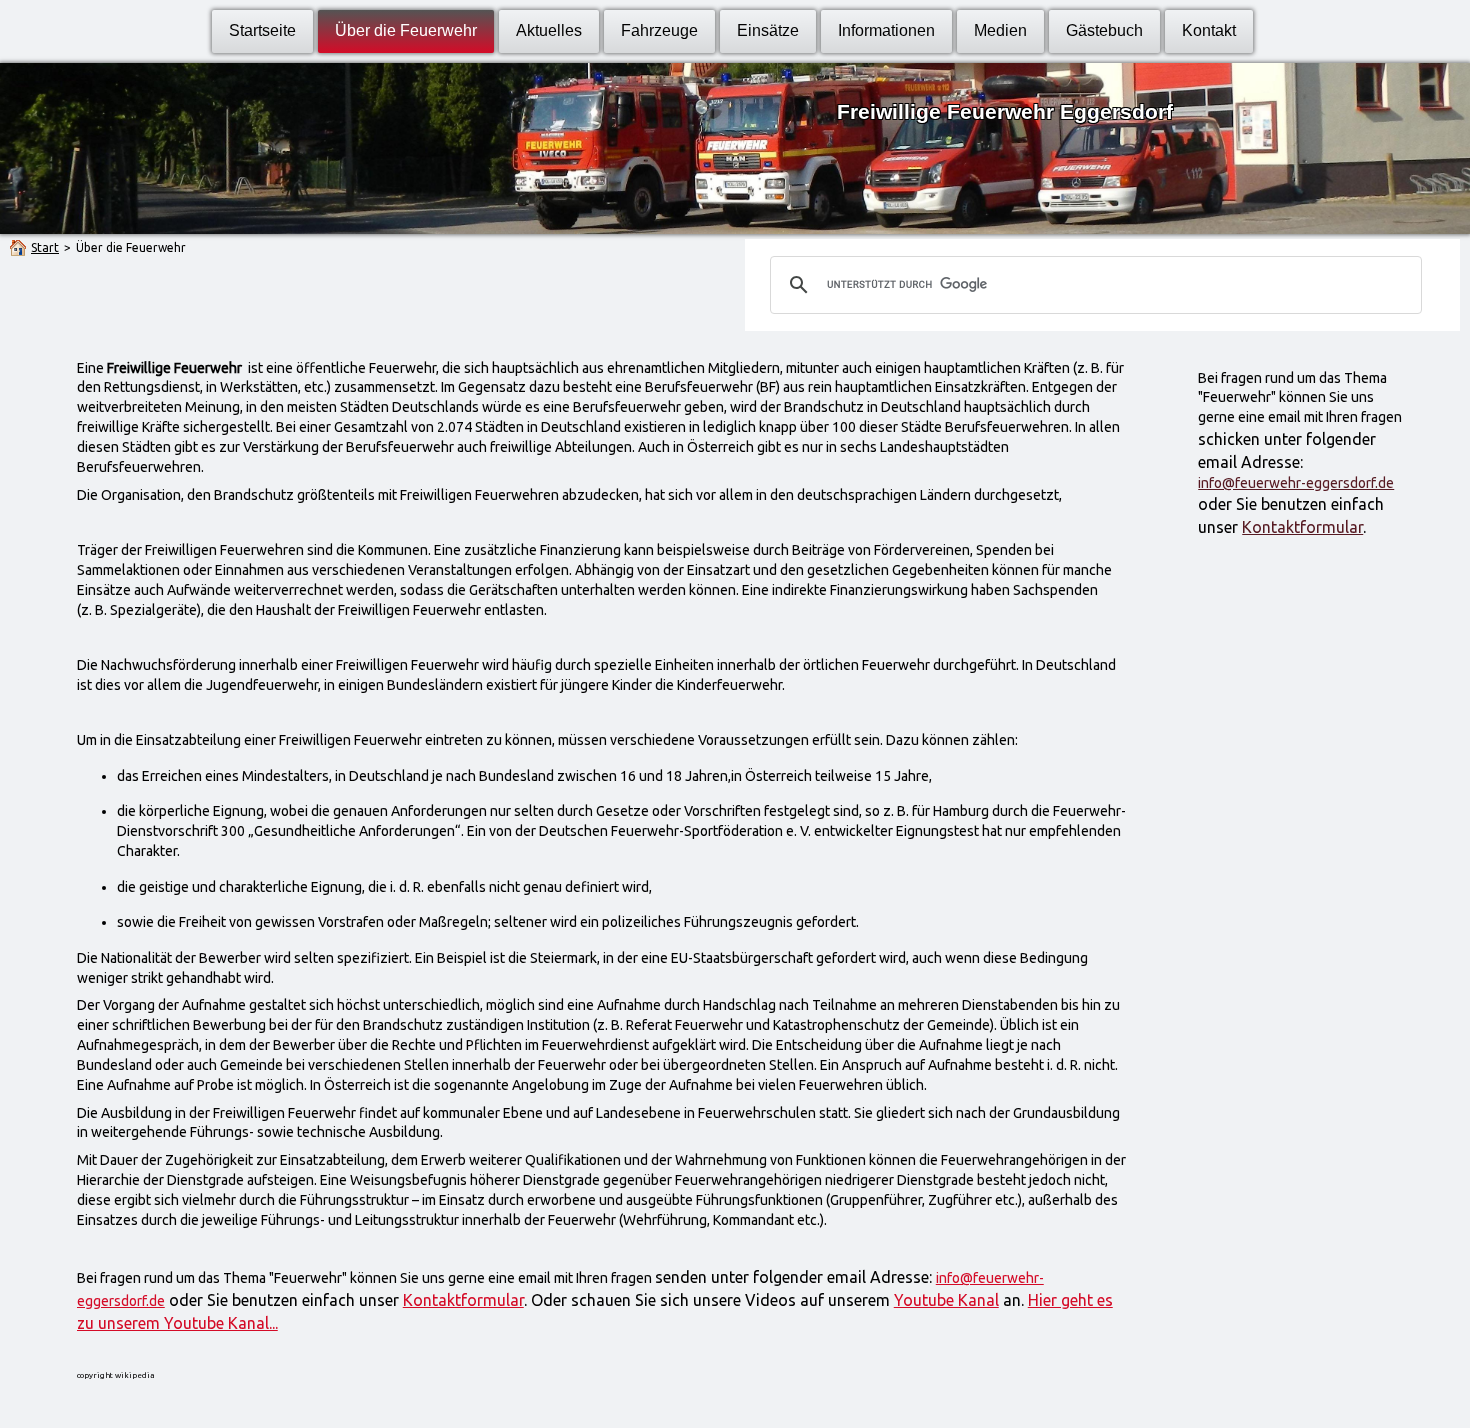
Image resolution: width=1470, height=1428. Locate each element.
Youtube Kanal (946, 1300)
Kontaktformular (1302, 527)
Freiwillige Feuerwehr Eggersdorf (1005, 111)
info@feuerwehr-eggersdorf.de (1296, 483)
